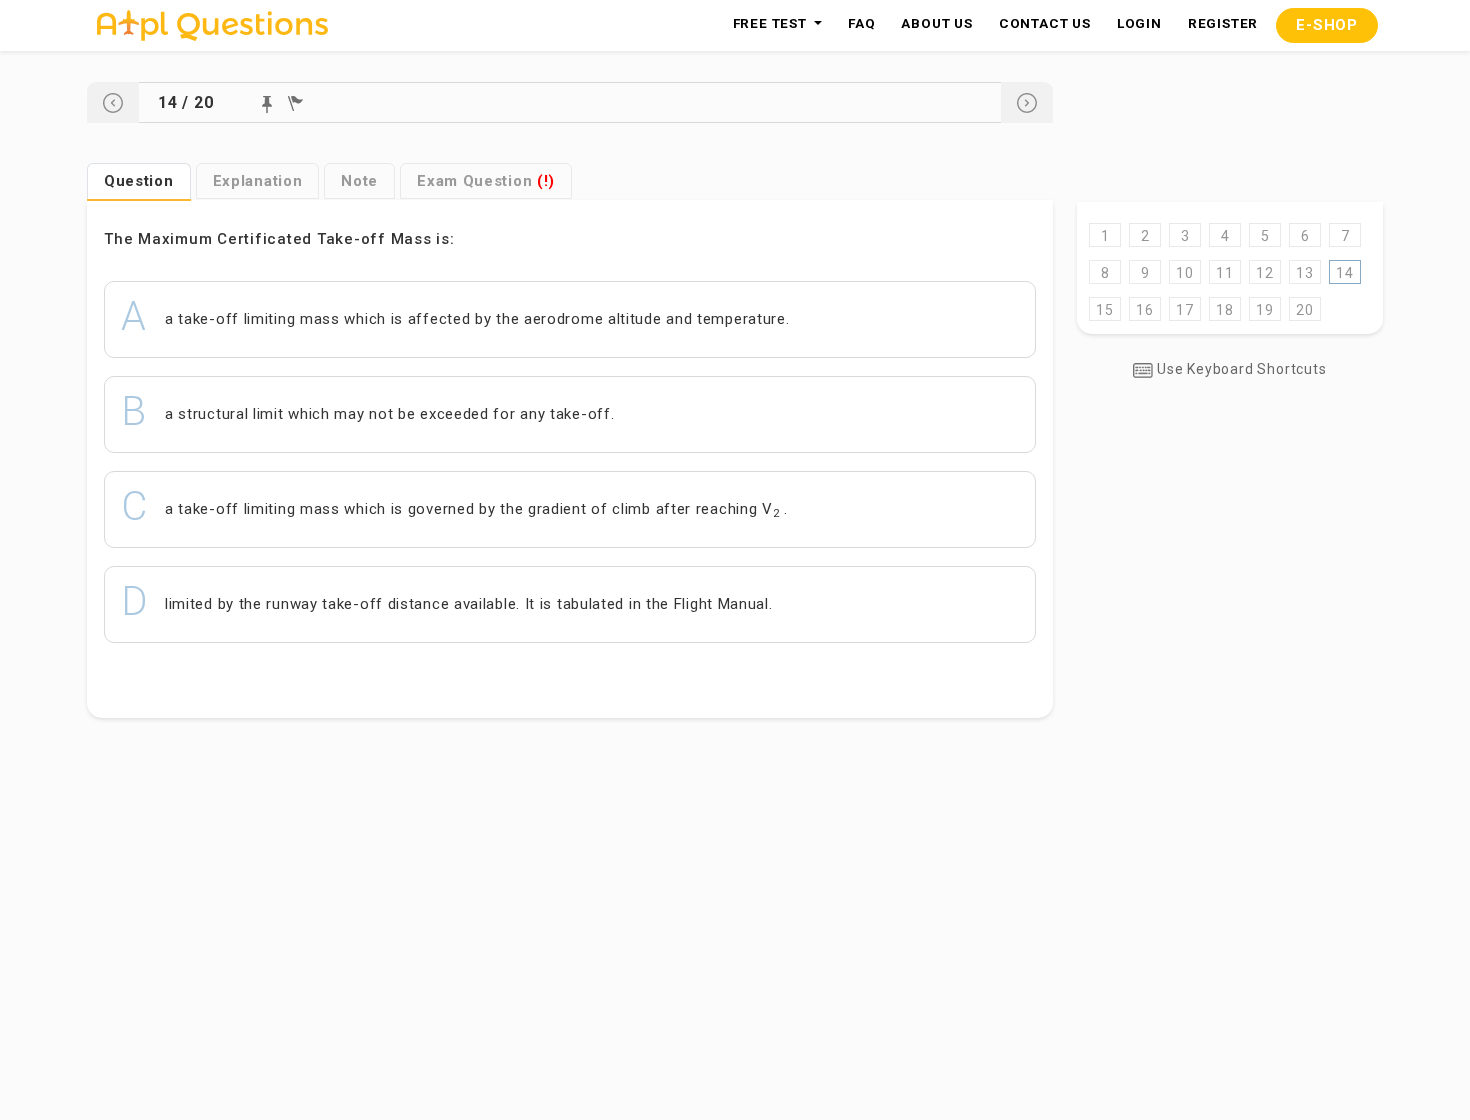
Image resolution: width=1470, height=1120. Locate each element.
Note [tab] (359, 181)
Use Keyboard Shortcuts (1239, 369)
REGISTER (1223, 23)
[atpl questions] (212, 25)
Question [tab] (139, 181)
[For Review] (295, 103)
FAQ (861, 23)
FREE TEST (772, 23)
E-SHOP (1327, 25)
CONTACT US (1045, 23)
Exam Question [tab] (486, 181)
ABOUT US (936, 23)
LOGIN (1139, 23)
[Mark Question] (267, 104)
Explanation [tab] (258, 181)
